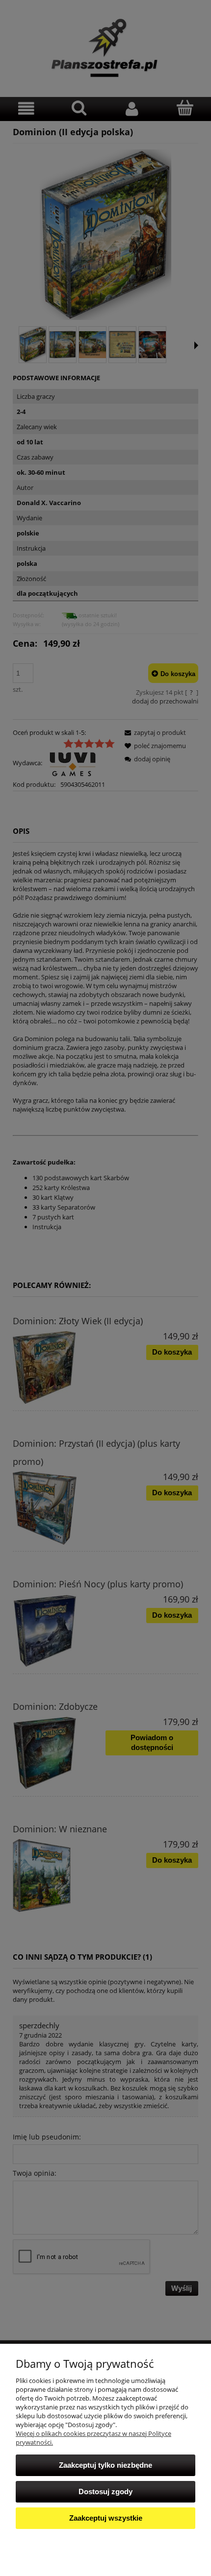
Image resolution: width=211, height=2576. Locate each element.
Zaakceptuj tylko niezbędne (105, 2465)
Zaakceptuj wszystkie (106, 2518)
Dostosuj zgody (105, 2491)
